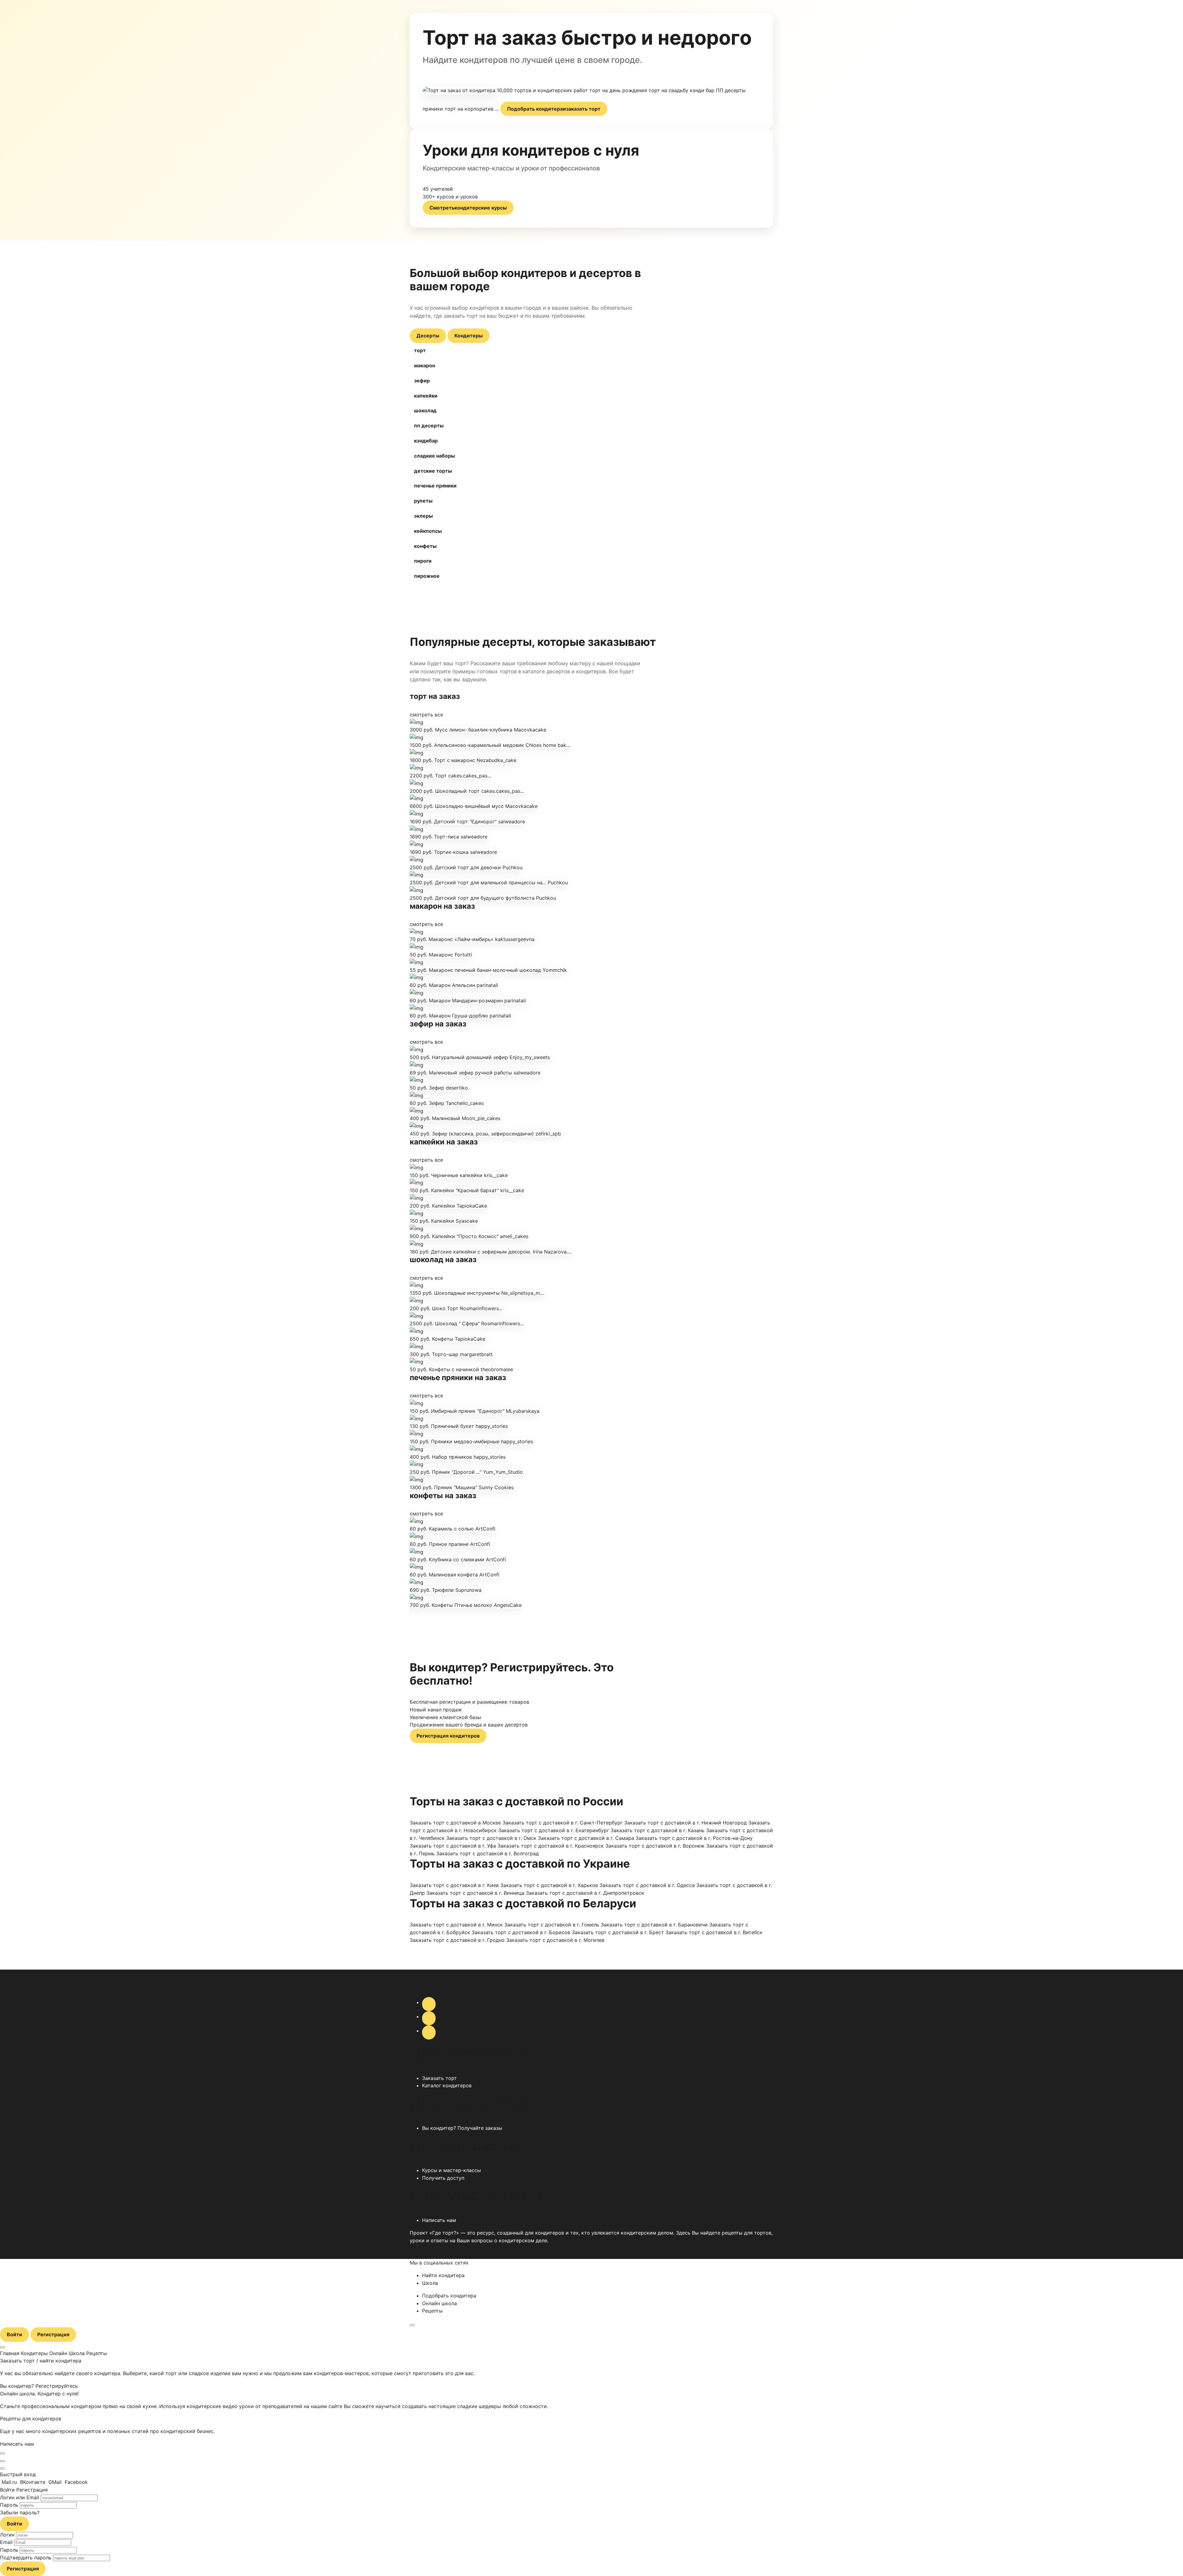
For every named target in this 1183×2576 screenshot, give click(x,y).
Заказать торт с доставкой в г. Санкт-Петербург (563, 1823)
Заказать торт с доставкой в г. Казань (658, 1830)
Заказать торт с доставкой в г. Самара (586, 1838)
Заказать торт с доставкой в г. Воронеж (655, 1846)
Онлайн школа (439, 2303)
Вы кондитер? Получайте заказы (462, 2128)
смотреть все (426, 715)
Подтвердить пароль (26, 2558)
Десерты (428, 336)
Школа (430, 2283)
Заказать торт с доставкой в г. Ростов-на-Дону (694, 1838)
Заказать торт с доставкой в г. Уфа (453, 1846)
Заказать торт (439, 2078)
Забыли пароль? (20, 2513)
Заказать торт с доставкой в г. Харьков (549, 1885)
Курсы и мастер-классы (451, 2170)
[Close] (2, 2453)
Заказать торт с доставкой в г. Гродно (457, 1940)
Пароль (9, 2505)
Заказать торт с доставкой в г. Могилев (555, 1940)
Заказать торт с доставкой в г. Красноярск (551, 1846)
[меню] (412, 2325)
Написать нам (439, 2220)
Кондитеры (469, 336)
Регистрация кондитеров (448, 1736)
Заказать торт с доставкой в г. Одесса (647, 1885)
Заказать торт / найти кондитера (41, 2361)
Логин (7, 2535)
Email (6, 2542)
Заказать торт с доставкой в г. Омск (491, 1838)
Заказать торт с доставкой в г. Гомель (552, 1925)
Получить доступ (443, 2178)
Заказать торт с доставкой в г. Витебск (714, 1932)
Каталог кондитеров (447, 2085)
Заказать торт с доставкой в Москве (455, 1823)
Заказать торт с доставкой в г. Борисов (521, 1932)
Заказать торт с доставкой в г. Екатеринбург (554, 1830)
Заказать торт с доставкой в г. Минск (456, 1925)
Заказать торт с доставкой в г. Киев (454, 1885)
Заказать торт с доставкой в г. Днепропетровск (585, 1893)
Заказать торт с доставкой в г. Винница (475, 1893)
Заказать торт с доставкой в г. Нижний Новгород (685, 1823)
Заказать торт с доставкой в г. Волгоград (488, 1853)
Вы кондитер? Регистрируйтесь (39, 2386)
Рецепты (432, 2311)
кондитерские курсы (468, 208)
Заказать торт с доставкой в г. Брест (618, 1932)
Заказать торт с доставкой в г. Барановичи (654, 1925)
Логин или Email (20, 2497)
